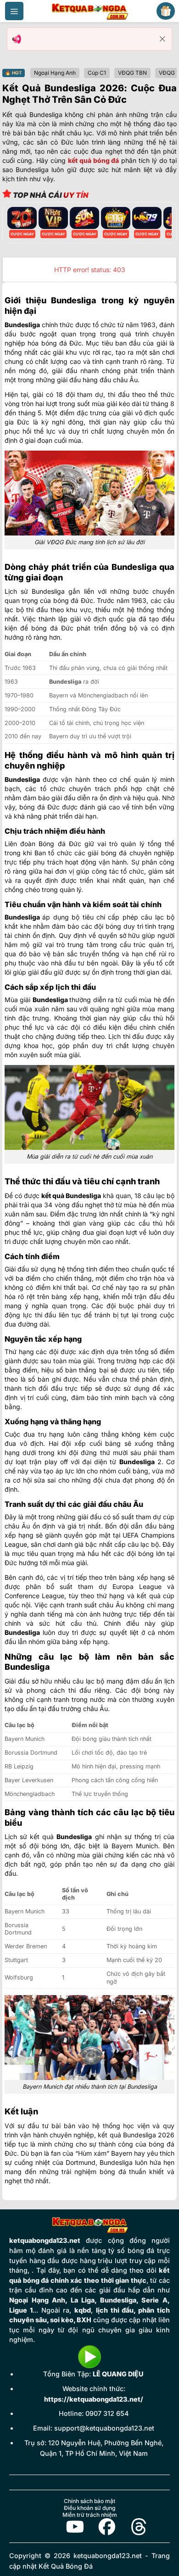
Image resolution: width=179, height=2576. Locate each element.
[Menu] (14, 11)
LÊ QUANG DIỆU (118, 2374)
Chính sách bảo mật (89, 2501)
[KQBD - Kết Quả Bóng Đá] (89, 11)
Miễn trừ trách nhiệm (90, 2515)
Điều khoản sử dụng (89, 2508)
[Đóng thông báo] (162, 39)
